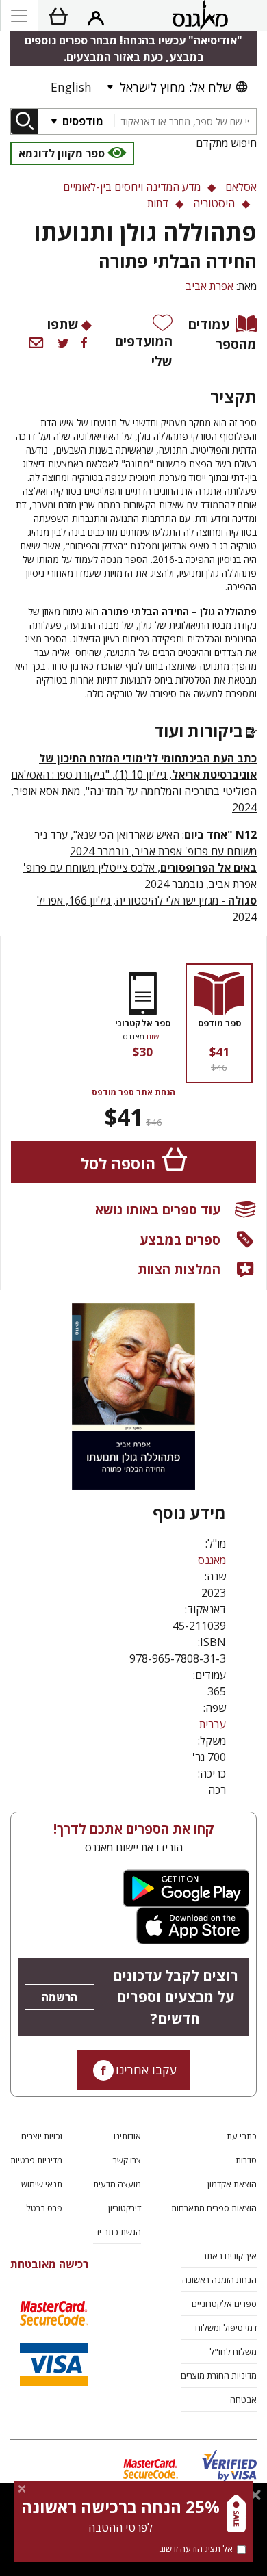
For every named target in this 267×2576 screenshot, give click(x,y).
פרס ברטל (44, 2208)
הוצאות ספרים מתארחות (214, 2208)
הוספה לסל (118, 1163)
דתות (158, 203)
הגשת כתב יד (118, 2232)
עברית (213, 1724)
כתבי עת (242, 2136)
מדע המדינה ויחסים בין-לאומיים (132, 187)
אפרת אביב (209, 286)
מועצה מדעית (117, 2184)
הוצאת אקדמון (232, 2184)
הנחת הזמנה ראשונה (219, 2280)
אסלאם (241, 187)
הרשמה (60, 1997)
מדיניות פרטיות (36, 2160)
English (71, 87)
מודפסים (81, 121)
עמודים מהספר (222, 334)
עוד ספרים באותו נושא (158, 1209)
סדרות (246, 2160)
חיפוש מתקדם (226, 143)
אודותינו (127, 2136)
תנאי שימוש (42, 2184)
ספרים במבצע (180, 1239)
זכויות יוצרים (42, 2136)
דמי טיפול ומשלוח (226, 2328)
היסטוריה (214, 203)
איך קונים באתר (230, 2256)
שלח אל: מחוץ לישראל (175, 87)
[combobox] (185, 121)
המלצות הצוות (179, 1269)
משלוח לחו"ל (233, 2352)
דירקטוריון (125, 2208)
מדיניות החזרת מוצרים (219, 2376)
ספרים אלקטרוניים (224, 2304)
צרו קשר (127, 2160)
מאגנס (212, 1560)
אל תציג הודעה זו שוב (196, 2549)
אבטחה (243, 2399)
